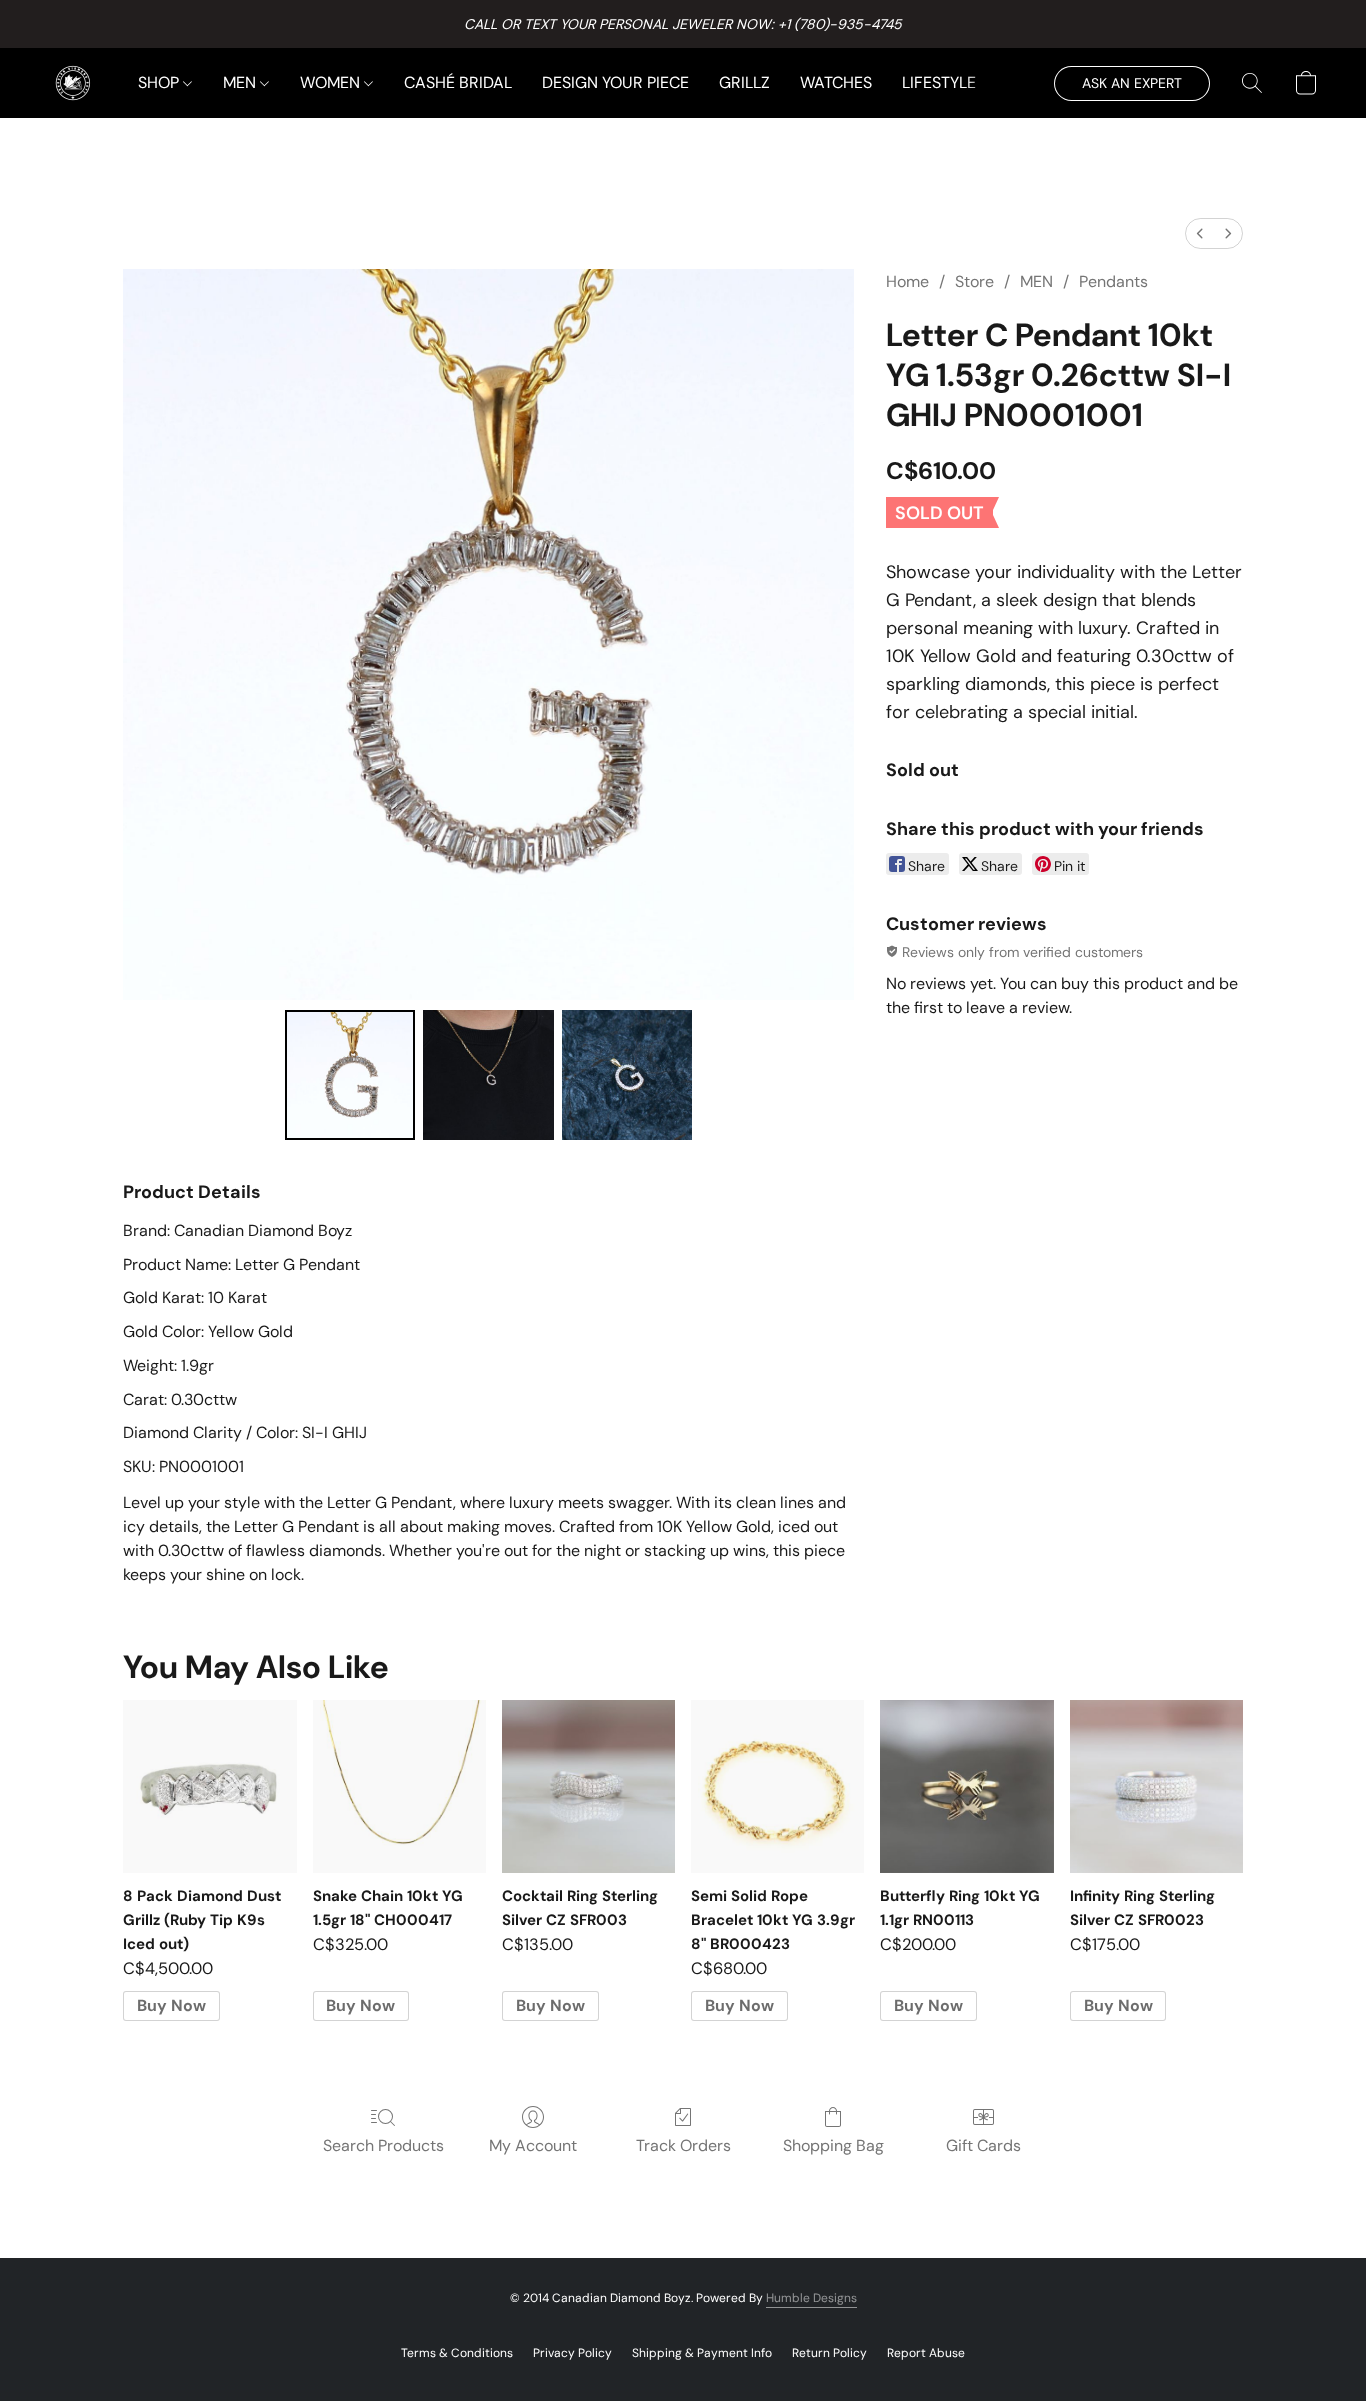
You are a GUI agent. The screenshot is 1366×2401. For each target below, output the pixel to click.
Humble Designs (811, 2298)
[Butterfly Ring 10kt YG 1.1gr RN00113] (966, 1786)
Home (907, 281)
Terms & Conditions (457, 2353)
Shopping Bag (833, 2145)
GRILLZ (744, 82)
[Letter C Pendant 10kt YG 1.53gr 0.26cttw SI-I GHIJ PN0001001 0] (350, 1075)
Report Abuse (926, 2353)
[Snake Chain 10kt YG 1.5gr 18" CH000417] (399, 1786)
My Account (533, 2145)
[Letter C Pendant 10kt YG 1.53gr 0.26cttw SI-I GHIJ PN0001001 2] (627, 1075)
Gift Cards (983, 2145)
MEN (241, 82)
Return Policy (829, 2353)
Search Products (383, 2145)
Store (974, 281)
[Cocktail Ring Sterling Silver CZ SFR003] (588, 1786)
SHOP (160, 82)
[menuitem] (1200, 233)
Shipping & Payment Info (702, 2353)
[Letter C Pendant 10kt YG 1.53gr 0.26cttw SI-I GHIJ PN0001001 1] (488, 1075)
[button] (73, 83)
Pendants (1113, 281)
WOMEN (332, 82)
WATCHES (836, 82)
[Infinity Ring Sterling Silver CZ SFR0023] (1156, 1786)
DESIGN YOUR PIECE (615, 82)
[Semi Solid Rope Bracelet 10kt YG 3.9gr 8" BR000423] (777, 1786)
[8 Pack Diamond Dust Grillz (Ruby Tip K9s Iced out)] (209, 1786)
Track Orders (683, 2145)
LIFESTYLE (939, 82)
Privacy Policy (572, 2353)
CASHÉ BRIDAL (458, 82)
